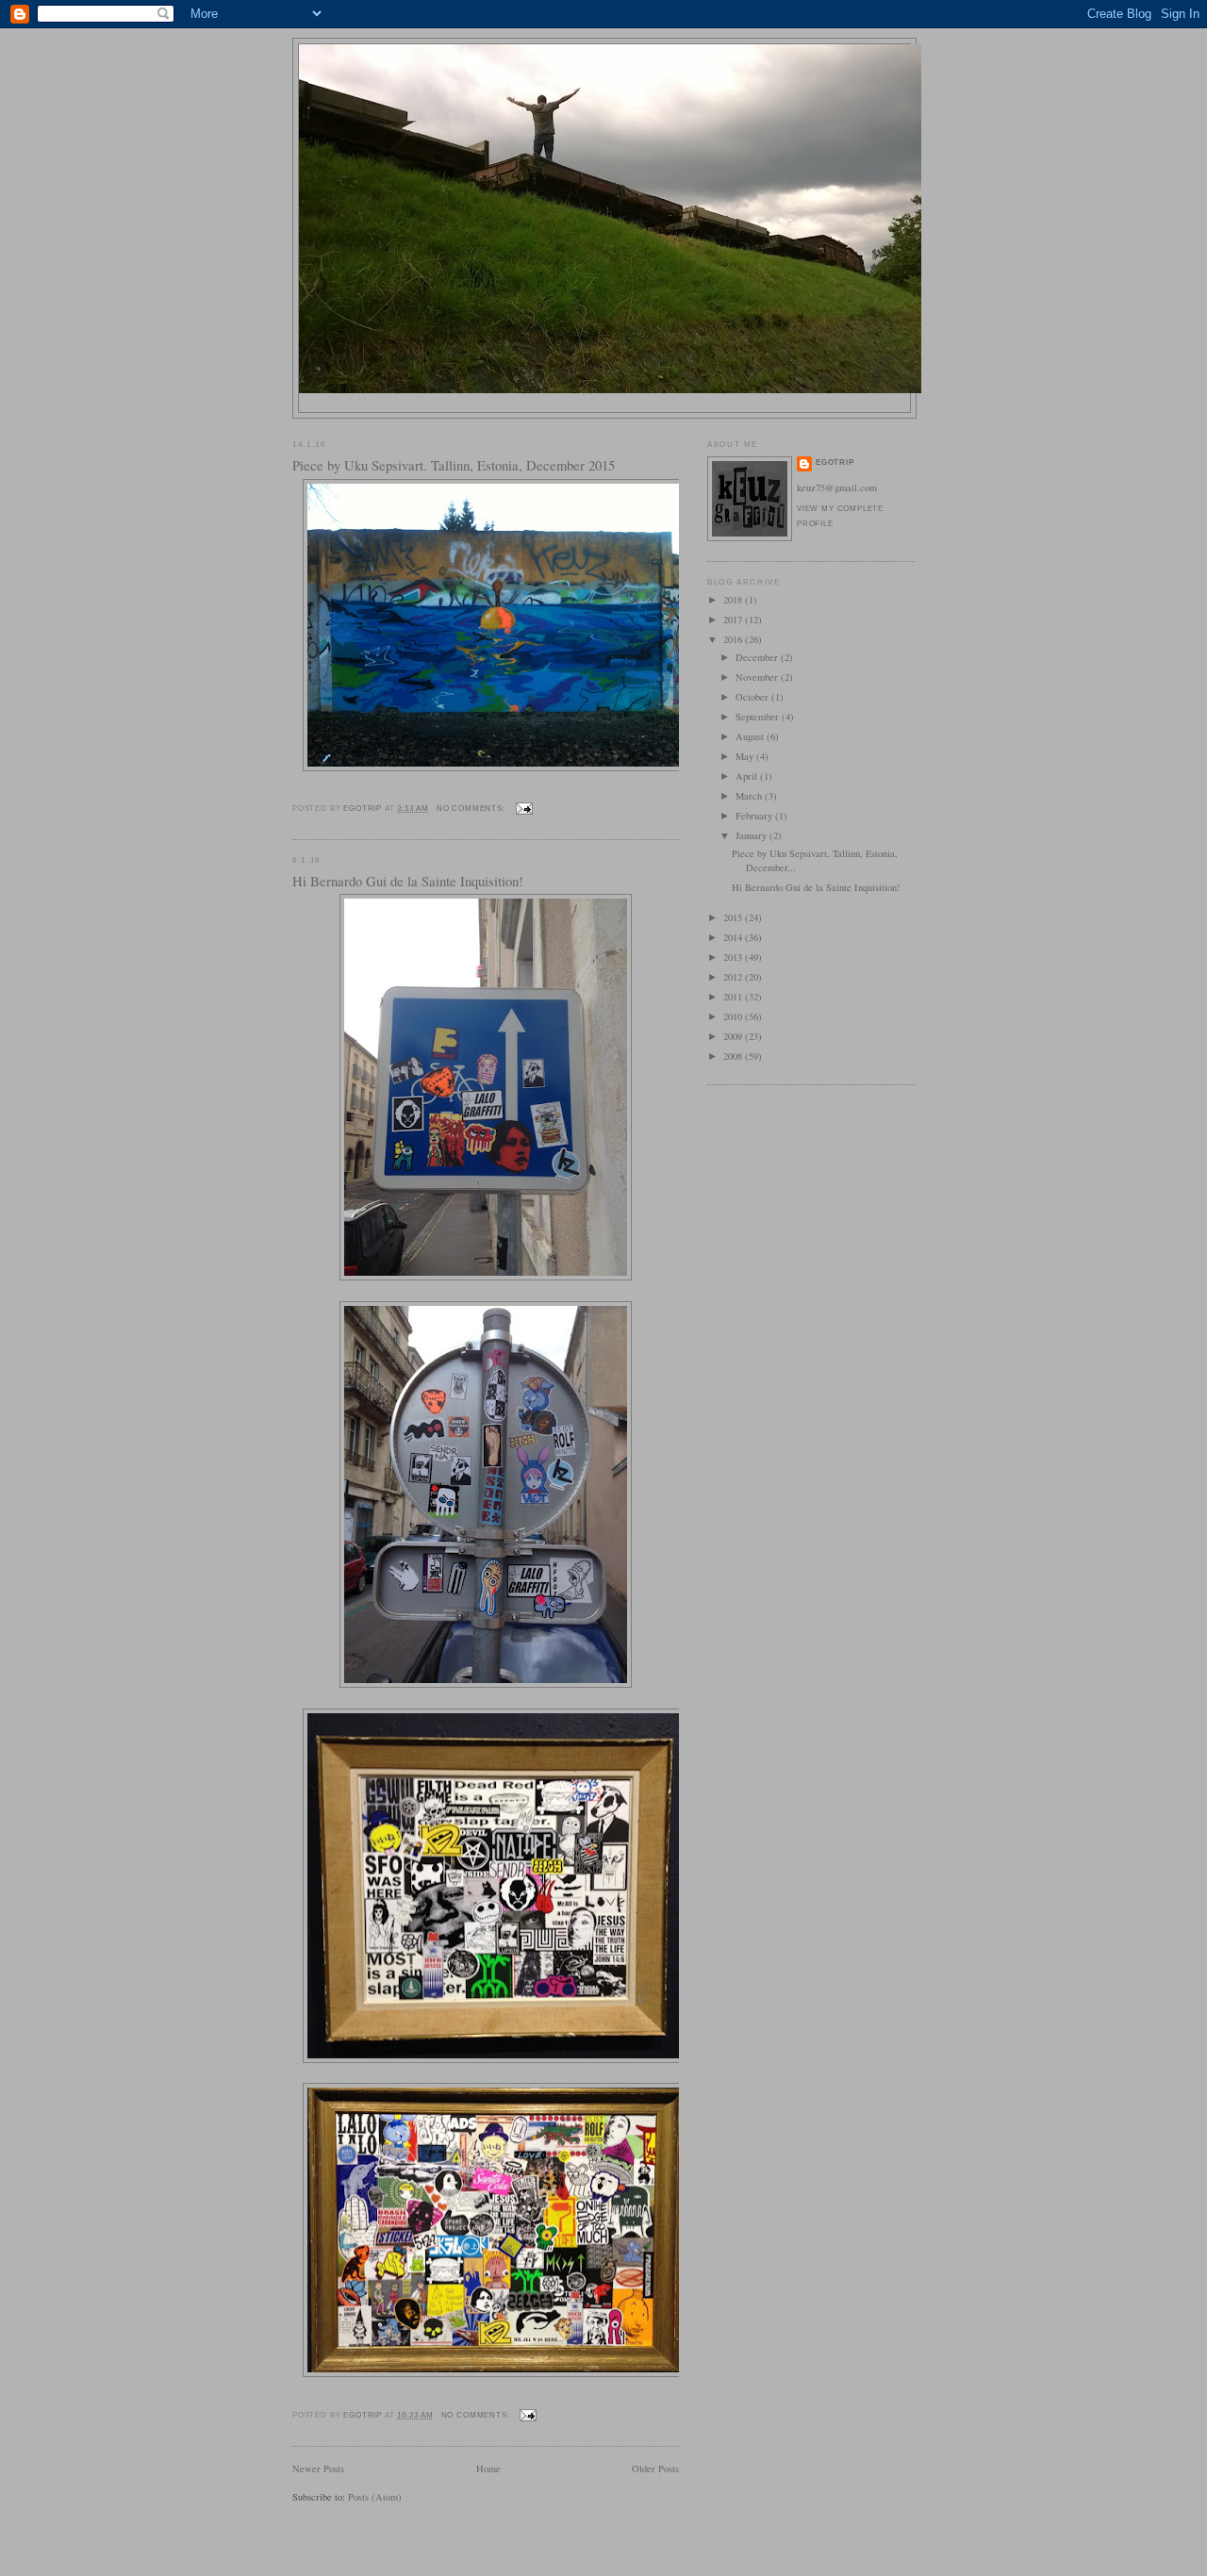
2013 (734, 957)
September (759, 717)
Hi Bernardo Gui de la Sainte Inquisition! (408, 881)
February (755, 816)
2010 (734, 1016)
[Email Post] (523, 809)
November (758, 677)
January (752, 835)
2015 (734, 917)
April (748, 776)
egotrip (835, 462)
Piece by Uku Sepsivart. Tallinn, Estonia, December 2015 (454, 465)
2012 (734, 977)
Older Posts (655, 2469)
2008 (734, 1056)
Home (488, 2469)
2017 (734, 619)
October (753, 697)
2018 (734, 600)
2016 (734, 639)
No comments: (472, 809)
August (751, 736)
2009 (734, 1036)
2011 (734, 997)
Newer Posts (318, 2469)
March (750, 796)
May (746, 756)
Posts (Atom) (375, 2497)
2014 (734, 937)
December (758, 657)
